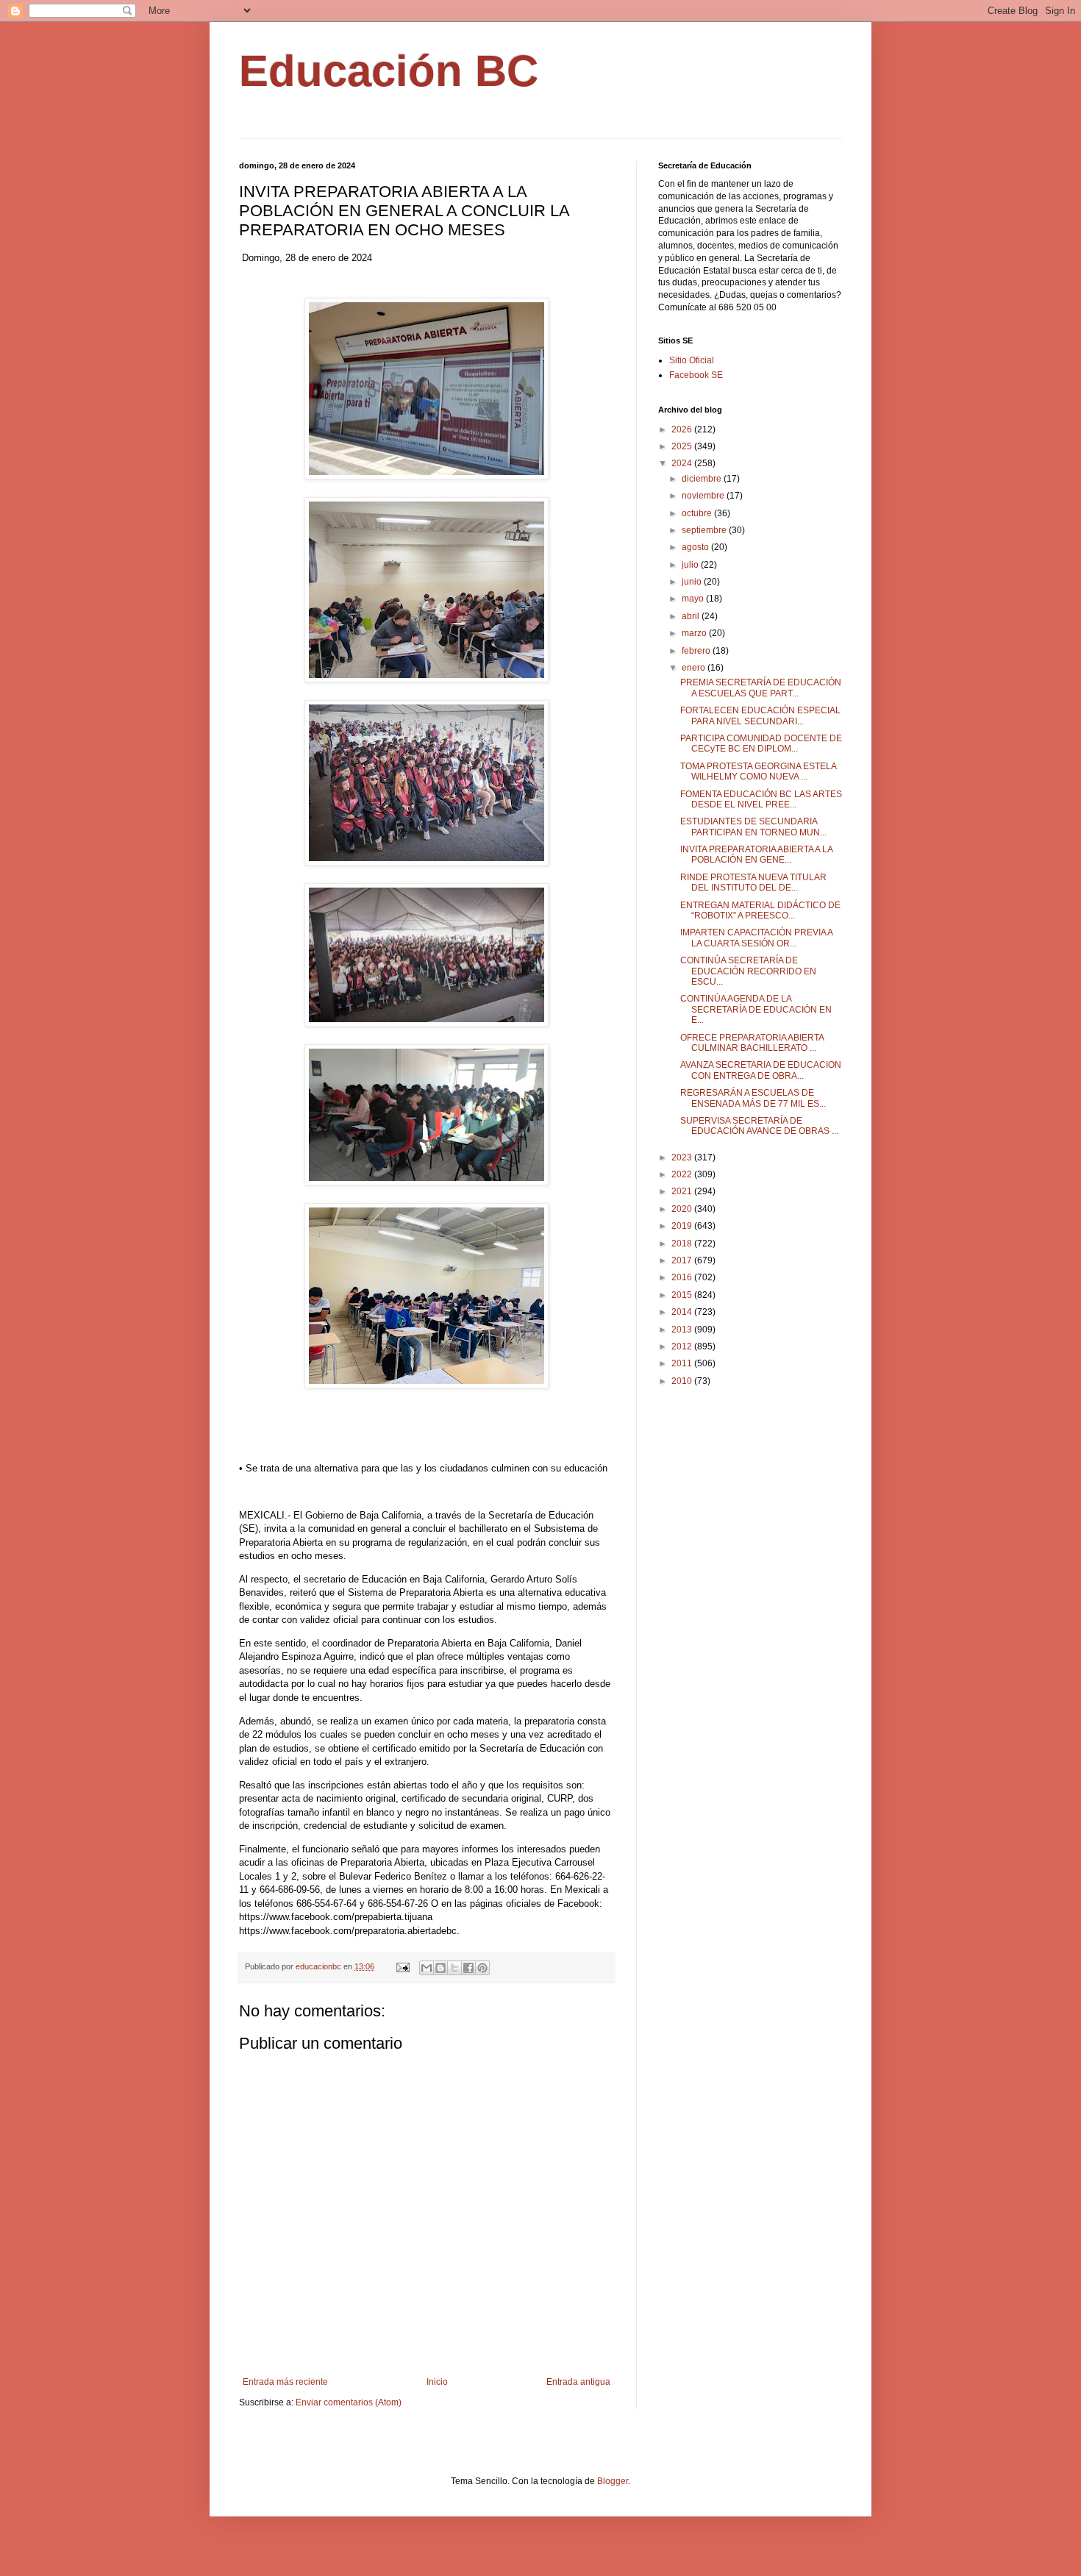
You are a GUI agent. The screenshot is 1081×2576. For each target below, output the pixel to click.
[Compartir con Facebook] (468, 1968)
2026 (683, 429)
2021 (683, 1191)
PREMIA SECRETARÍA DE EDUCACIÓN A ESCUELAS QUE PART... (761, 688)
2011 (683, 1363)
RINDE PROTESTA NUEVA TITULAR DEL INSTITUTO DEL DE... (753, 882)
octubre (698, 513)
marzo (695, 633)
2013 (683, 1330)
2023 (683, 1157)
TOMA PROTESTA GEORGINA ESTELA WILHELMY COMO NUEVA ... (758, 771)
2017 (683, 1260)
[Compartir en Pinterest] (482, 1968)
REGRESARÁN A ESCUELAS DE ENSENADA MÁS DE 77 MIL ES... (753, 1098)
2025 (683, 446)
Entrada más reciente (285, 2382)
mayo (694, 599)
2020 (683, 1209)
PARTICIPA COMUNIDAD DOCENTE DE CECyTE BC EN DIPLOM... (761, 743)
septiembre (705, 530)
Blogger (613, 2481)
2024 (683, 463)
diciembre (703, 479)
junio (693, 582)
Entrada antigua (578, 2382)
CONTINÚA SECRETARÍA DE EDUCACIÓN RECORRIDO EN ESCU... (748, 971)
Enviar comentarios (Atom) (349, 2402)
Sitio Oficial (692, 360)
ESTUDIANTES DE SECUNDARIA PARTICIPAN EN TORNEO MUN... (753, 827)
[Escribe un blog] (440, 1968)
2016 (683, 1277)
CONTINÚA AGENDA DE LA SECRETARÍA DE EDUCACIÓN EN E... (756, 1009)
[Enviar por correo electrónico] (427, 1968)
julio (691, 565)
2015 (683, 1295)
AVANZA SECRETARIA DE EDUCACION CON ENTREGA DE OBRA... (761, 1070)
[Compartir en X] (454, 1968)
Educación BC (389, 71)
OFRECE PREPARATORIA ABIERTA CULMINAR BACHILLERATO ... (752, 1043)
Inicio (437, 2382)
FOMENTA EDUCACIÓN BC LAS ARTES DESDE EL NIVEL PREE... (761, 799)
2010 (683, 1381)
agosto (696, 547)
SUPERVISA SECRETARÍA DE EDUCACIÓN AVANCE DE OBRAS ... (759, 1126)
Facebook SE (696, 375)
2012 (683, 1346)
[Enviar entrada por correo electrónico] (402, 1966)
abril (692, 616)
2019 (683, 1226)
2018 (683, 1244)
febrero (697, 651)
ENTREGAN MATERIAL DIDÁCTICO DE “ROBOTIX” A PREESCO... (760, 910)
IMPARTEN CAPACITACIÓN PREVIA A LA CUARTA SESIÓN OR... (756, 938)
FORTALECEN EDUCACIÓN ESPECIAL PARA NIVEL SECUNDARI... (760, 716)
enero (695, 668)
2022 (683, 1174)
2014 (683, 1312)
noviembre (704, 496)
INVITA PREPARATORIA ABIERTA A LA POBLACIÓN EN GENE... (756, 854)
